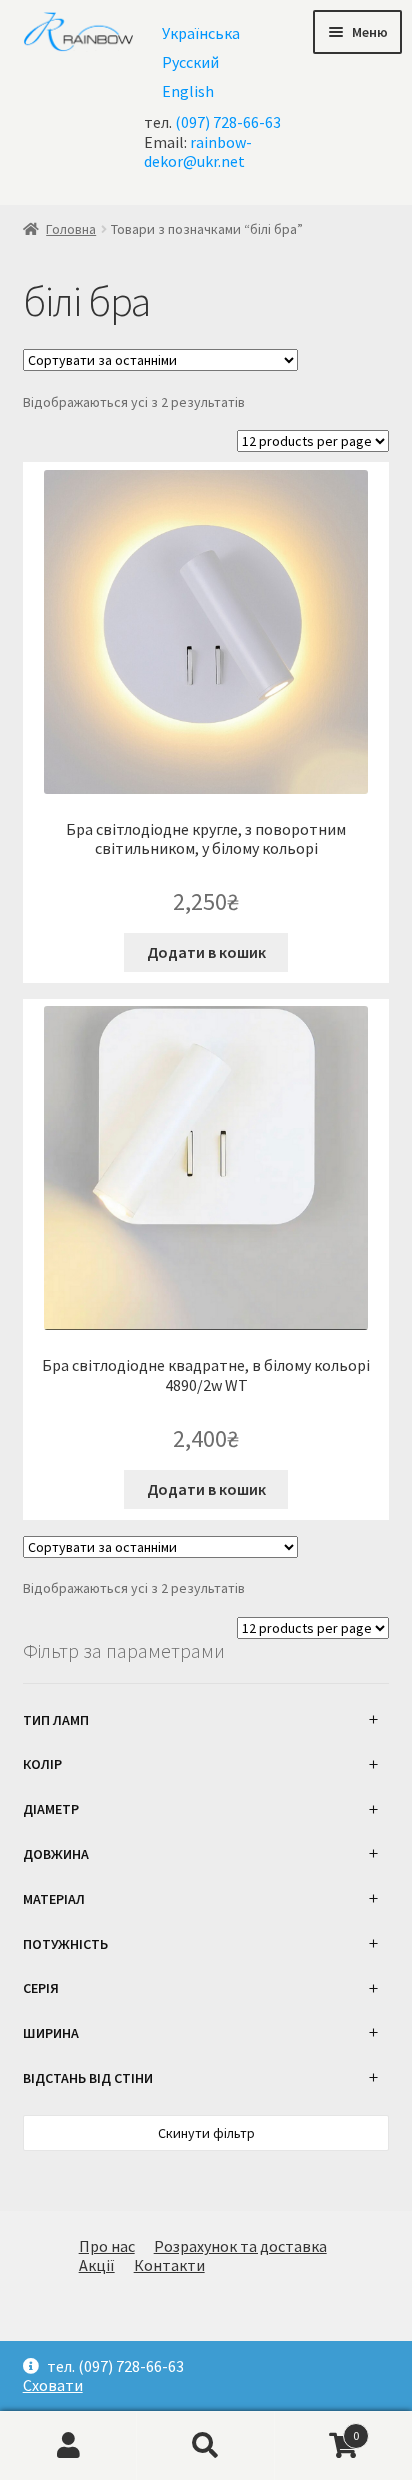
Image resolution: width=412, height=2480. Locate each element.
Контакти (169, 2265)
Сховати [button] (53, 2385)
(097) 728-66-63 (228, 122)
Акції (97, 2265)
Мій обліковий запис (68, 2446)
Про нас (107, 2246)
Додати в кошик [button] (206, 952)
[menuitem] (201, 32)
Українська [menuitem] (201, 33)
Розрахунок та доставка (240, 2246)
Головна (71, 229)
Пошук (205, 2446)
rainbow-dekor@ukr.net (198, 151)
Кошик (317, 2427)
